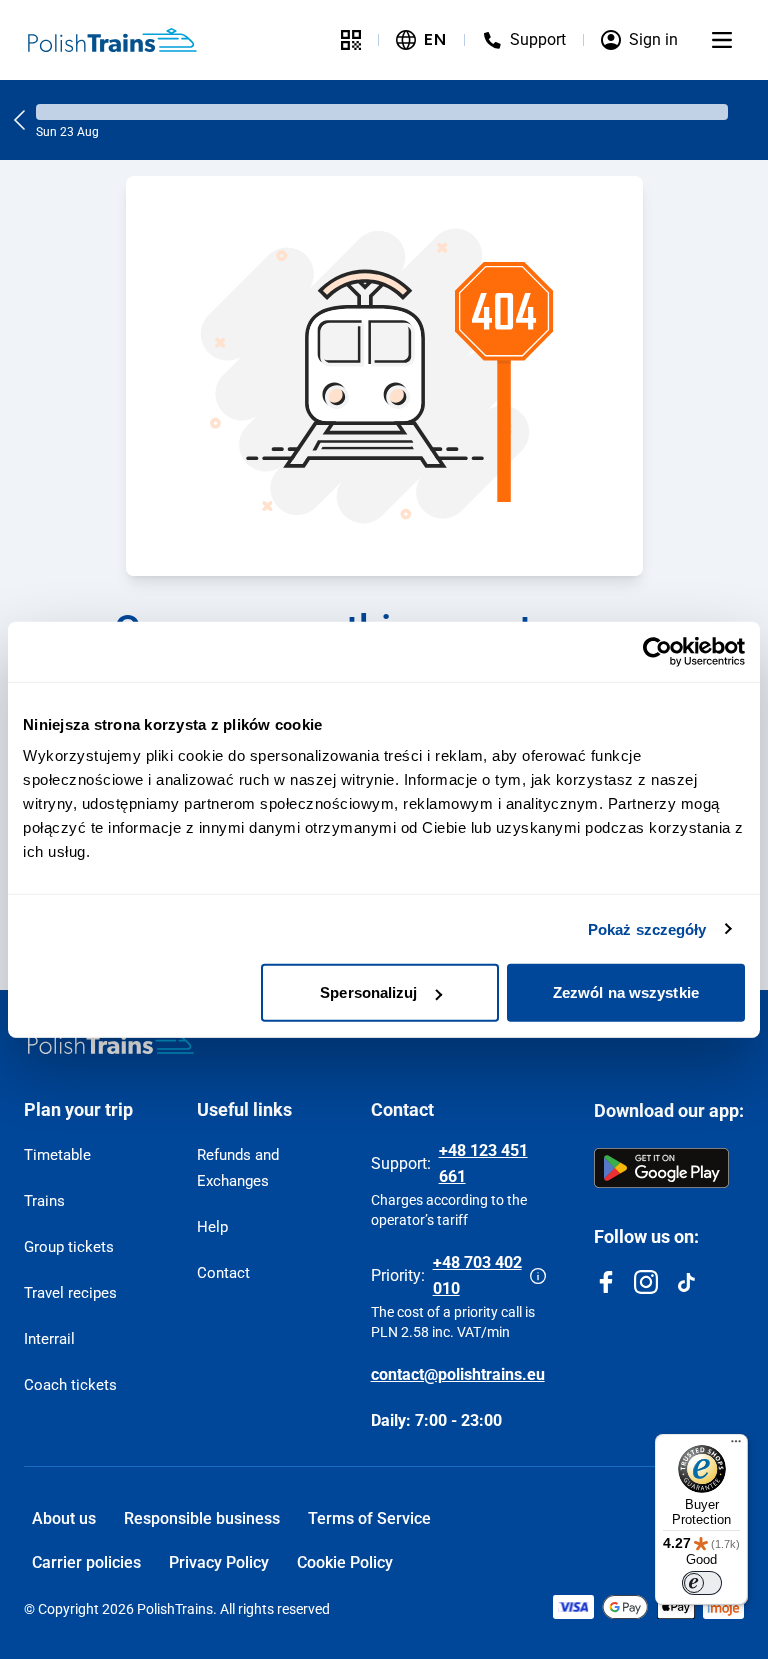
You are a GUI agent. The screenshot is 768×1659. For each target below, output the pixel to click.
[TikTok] (686, 1282)
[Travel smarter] (351, 40)
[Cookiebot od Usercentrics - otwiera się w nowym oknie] (657, 651)
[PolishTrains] (111, 1042)
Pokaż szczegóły (647, 928)
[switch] (702, 1583)
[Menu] (722, 40)
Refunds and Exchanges (238, 1168)
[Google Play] (661, 1168)
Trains (44, 1201)
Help (212, 1227)
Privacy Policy (219, 1562)
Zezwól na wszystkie (626, 992)
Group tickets (69, 1247)
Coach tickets (70, 1385)
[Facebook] (606, 1282)
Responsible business (202, 1518)
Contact (223, 1273)
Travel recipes (70, 1293)
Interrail (49, 1339)
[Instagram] (646, 1282)
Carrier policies (86, 1562)
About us (64, 1518)
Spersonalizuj (368, 992)
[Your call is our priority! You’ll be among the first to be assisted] (538, 1276)
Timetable (57, 1155)
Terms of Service (369, 1518)
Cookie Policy (345, 1562)
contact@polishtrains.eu (458, 1374)
